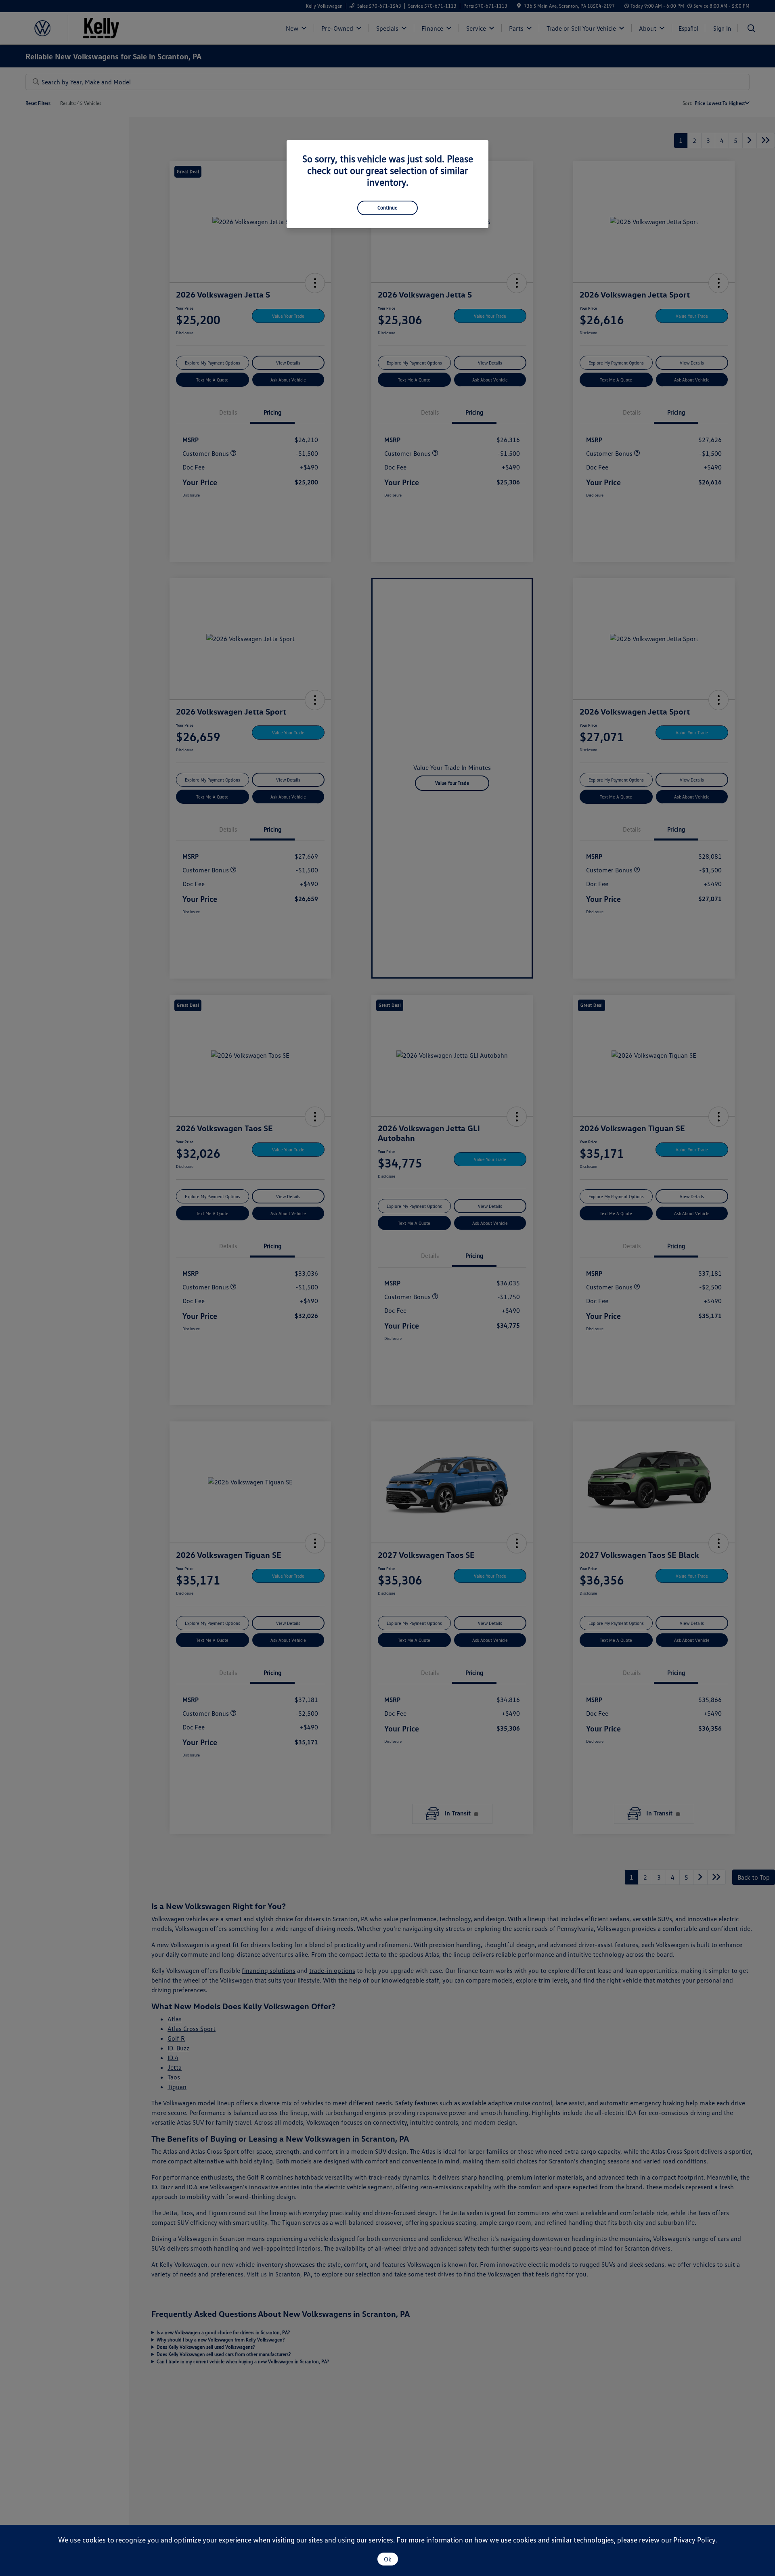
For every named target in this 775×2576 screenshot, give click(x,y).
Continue (387, 208)
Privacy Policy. (695, 2540)
